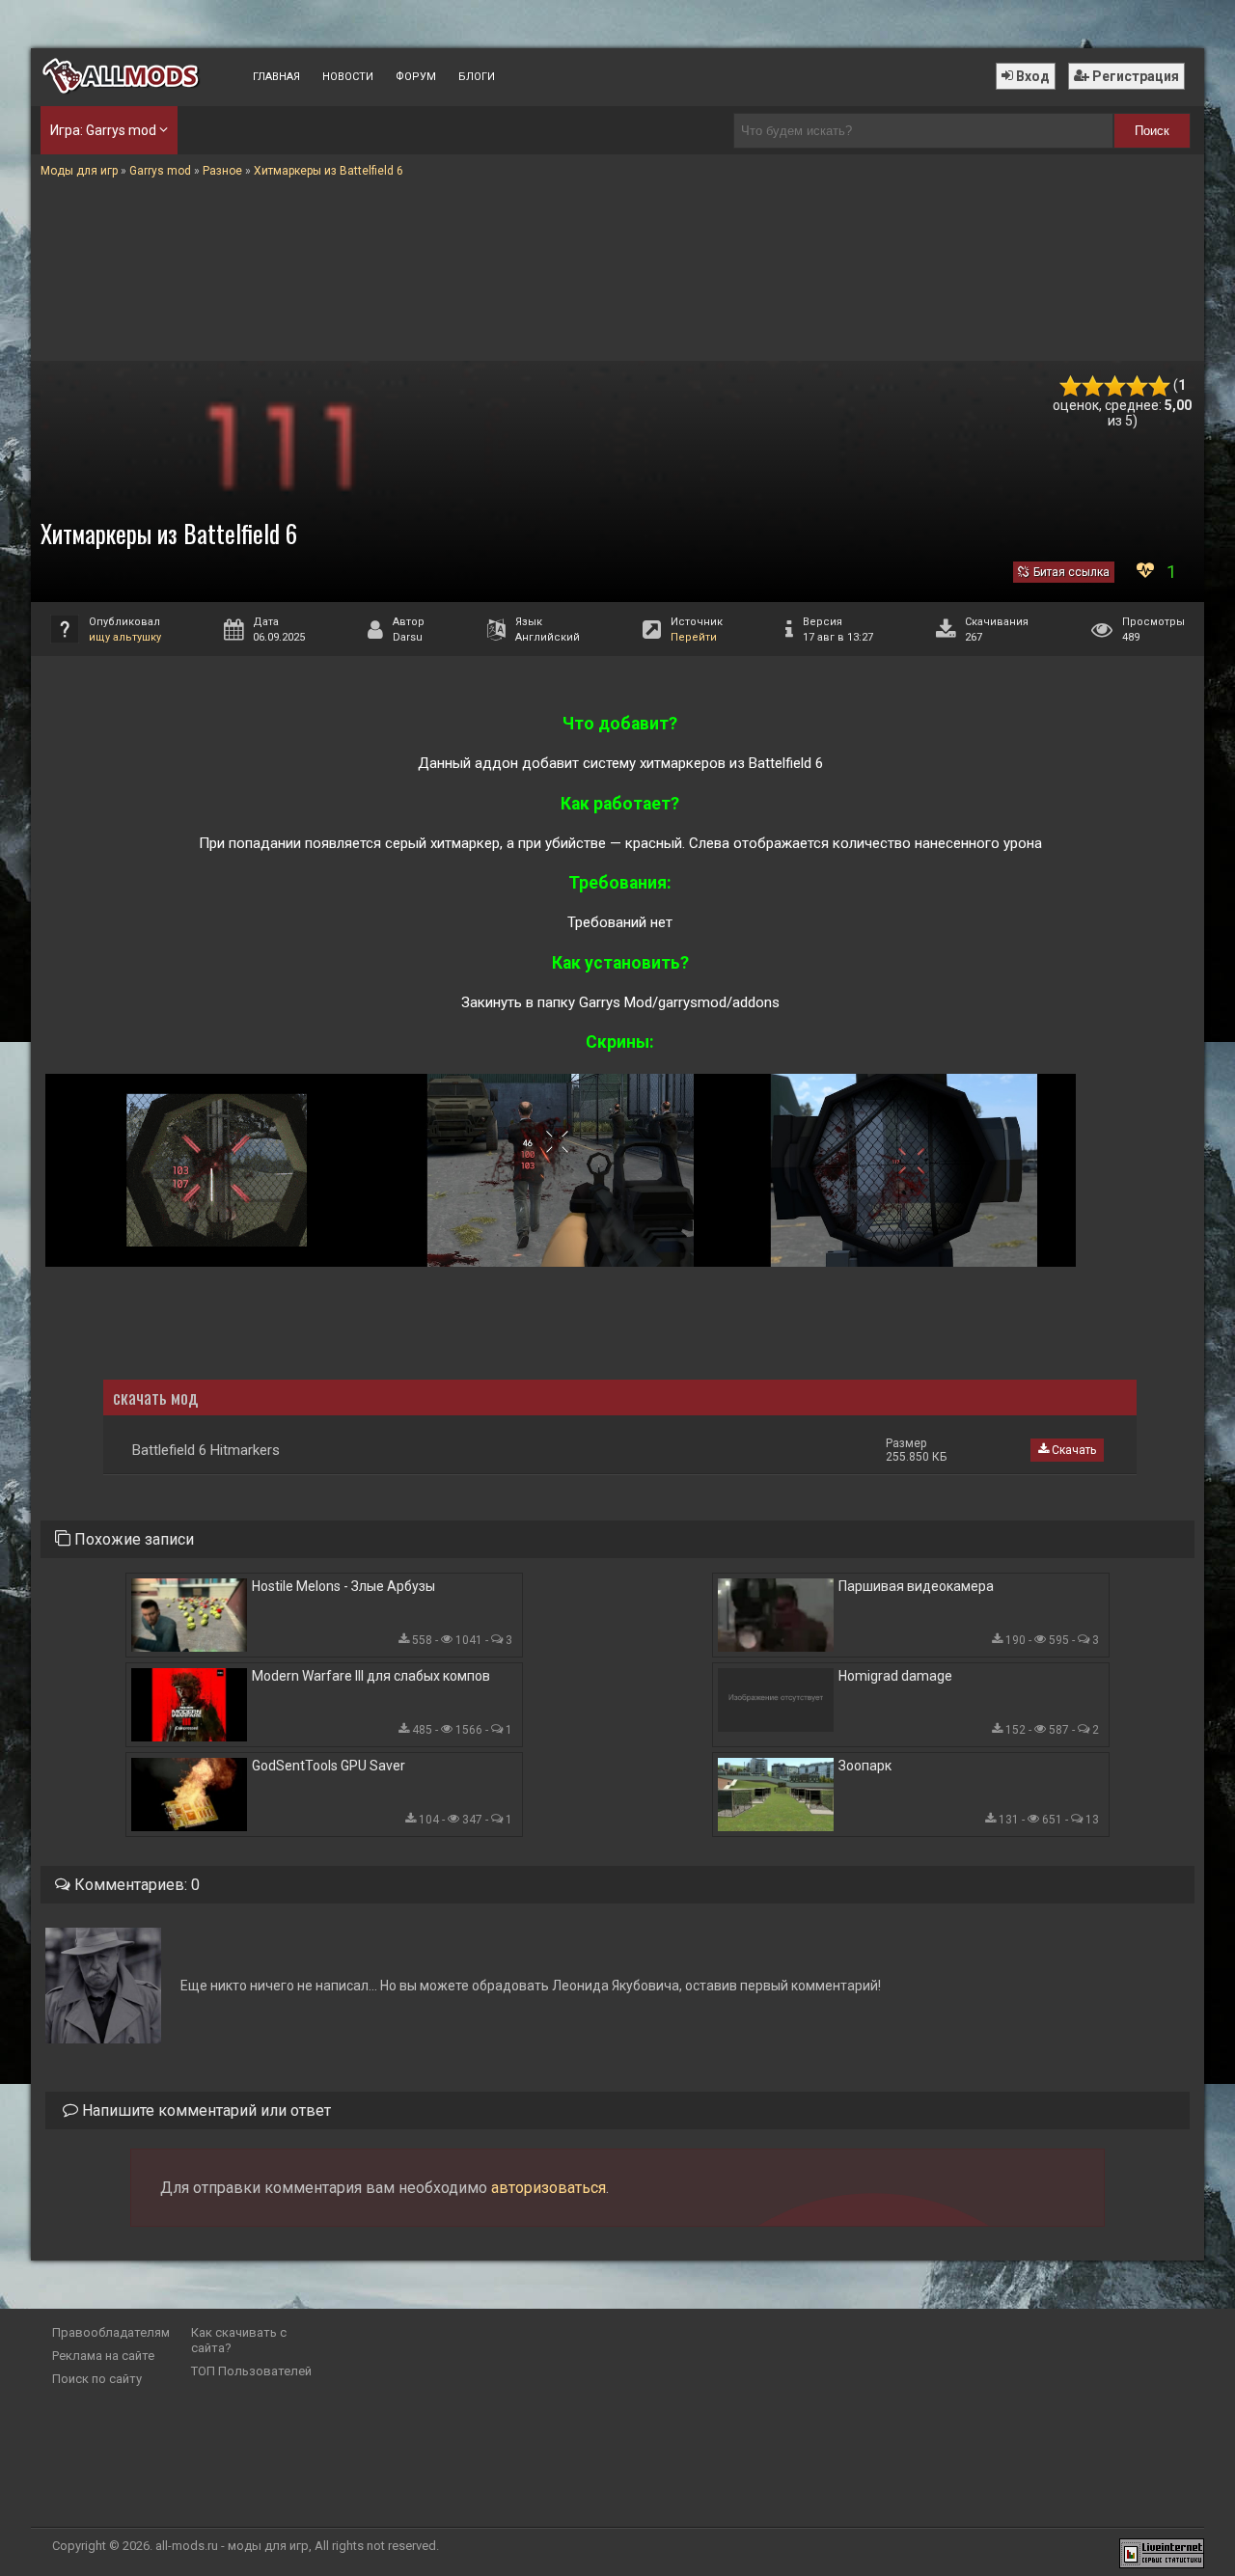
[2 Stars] (1093, 386)
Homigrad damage (895, 1676)
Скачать (1072, 1450)
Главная (276, 77)
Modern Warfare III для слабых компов (371, 1676)
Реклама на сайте (103, 2356)
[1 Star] (1070, 386)
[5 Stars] (1159, 386)
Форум (416, 77)
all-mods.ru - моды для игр (232, 2546)
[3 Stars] (1115, 386)
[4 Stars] (1137, 386)
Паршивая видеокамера (916, 1586)
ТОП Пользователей (251, 2371)
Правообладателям (111, 2332)
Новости (348, 77)
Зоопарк (865, 1766)
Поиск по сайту (97, 2379)
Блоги (477, 77)
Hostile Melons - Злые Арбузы (343, 1586)
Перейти (694, 637)
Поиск (1152, 131)
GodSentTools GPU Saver (329, 1766)
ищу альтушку (125, 637)
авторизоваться (549, 2188)
